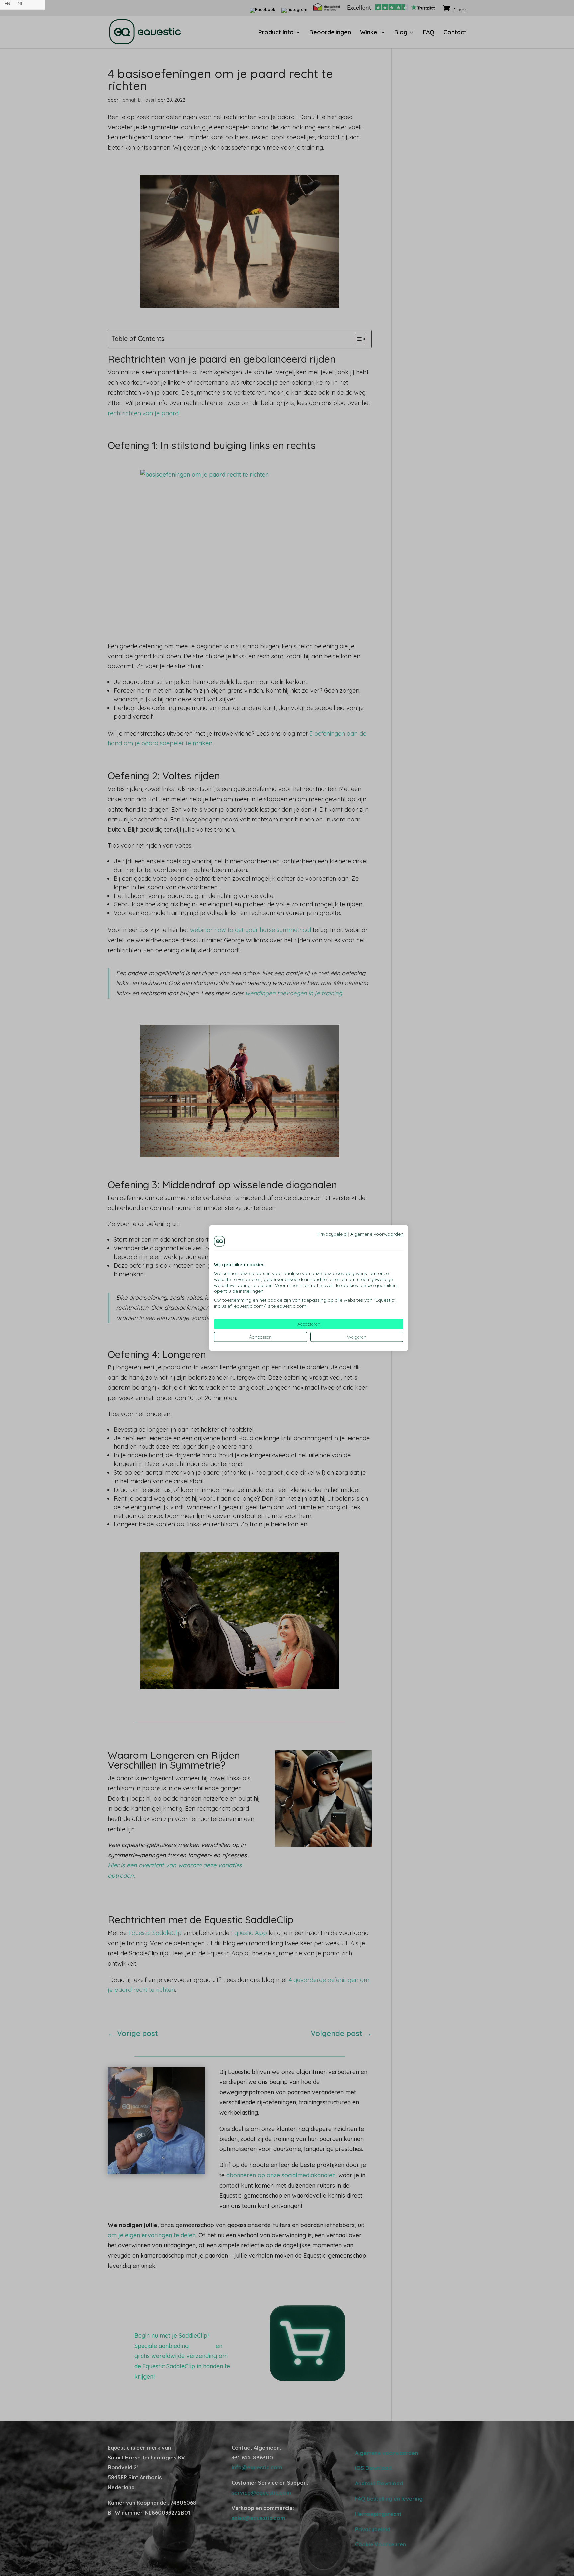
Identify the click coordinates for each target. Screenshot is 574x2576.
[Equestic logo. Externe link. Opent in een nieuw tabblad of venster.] (219, 1241)
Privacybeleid (332, 1234)
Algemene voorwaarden (377, 1234)
